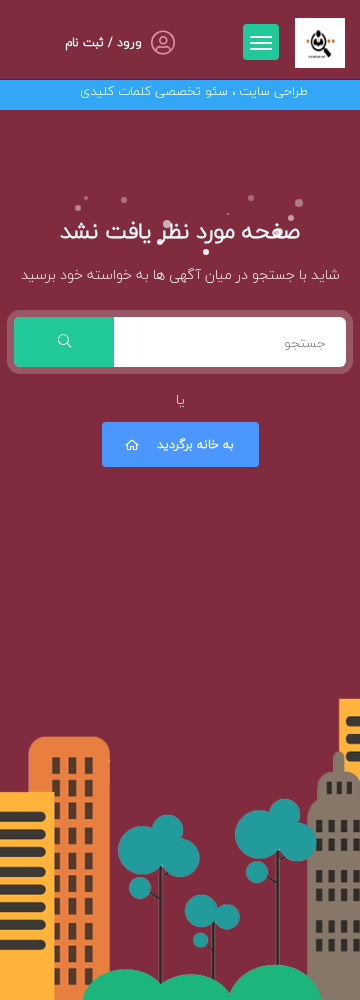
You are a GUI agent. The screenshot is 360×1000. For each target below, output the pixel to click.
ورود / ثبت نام (103, 42)
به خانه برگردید (195, 444)
